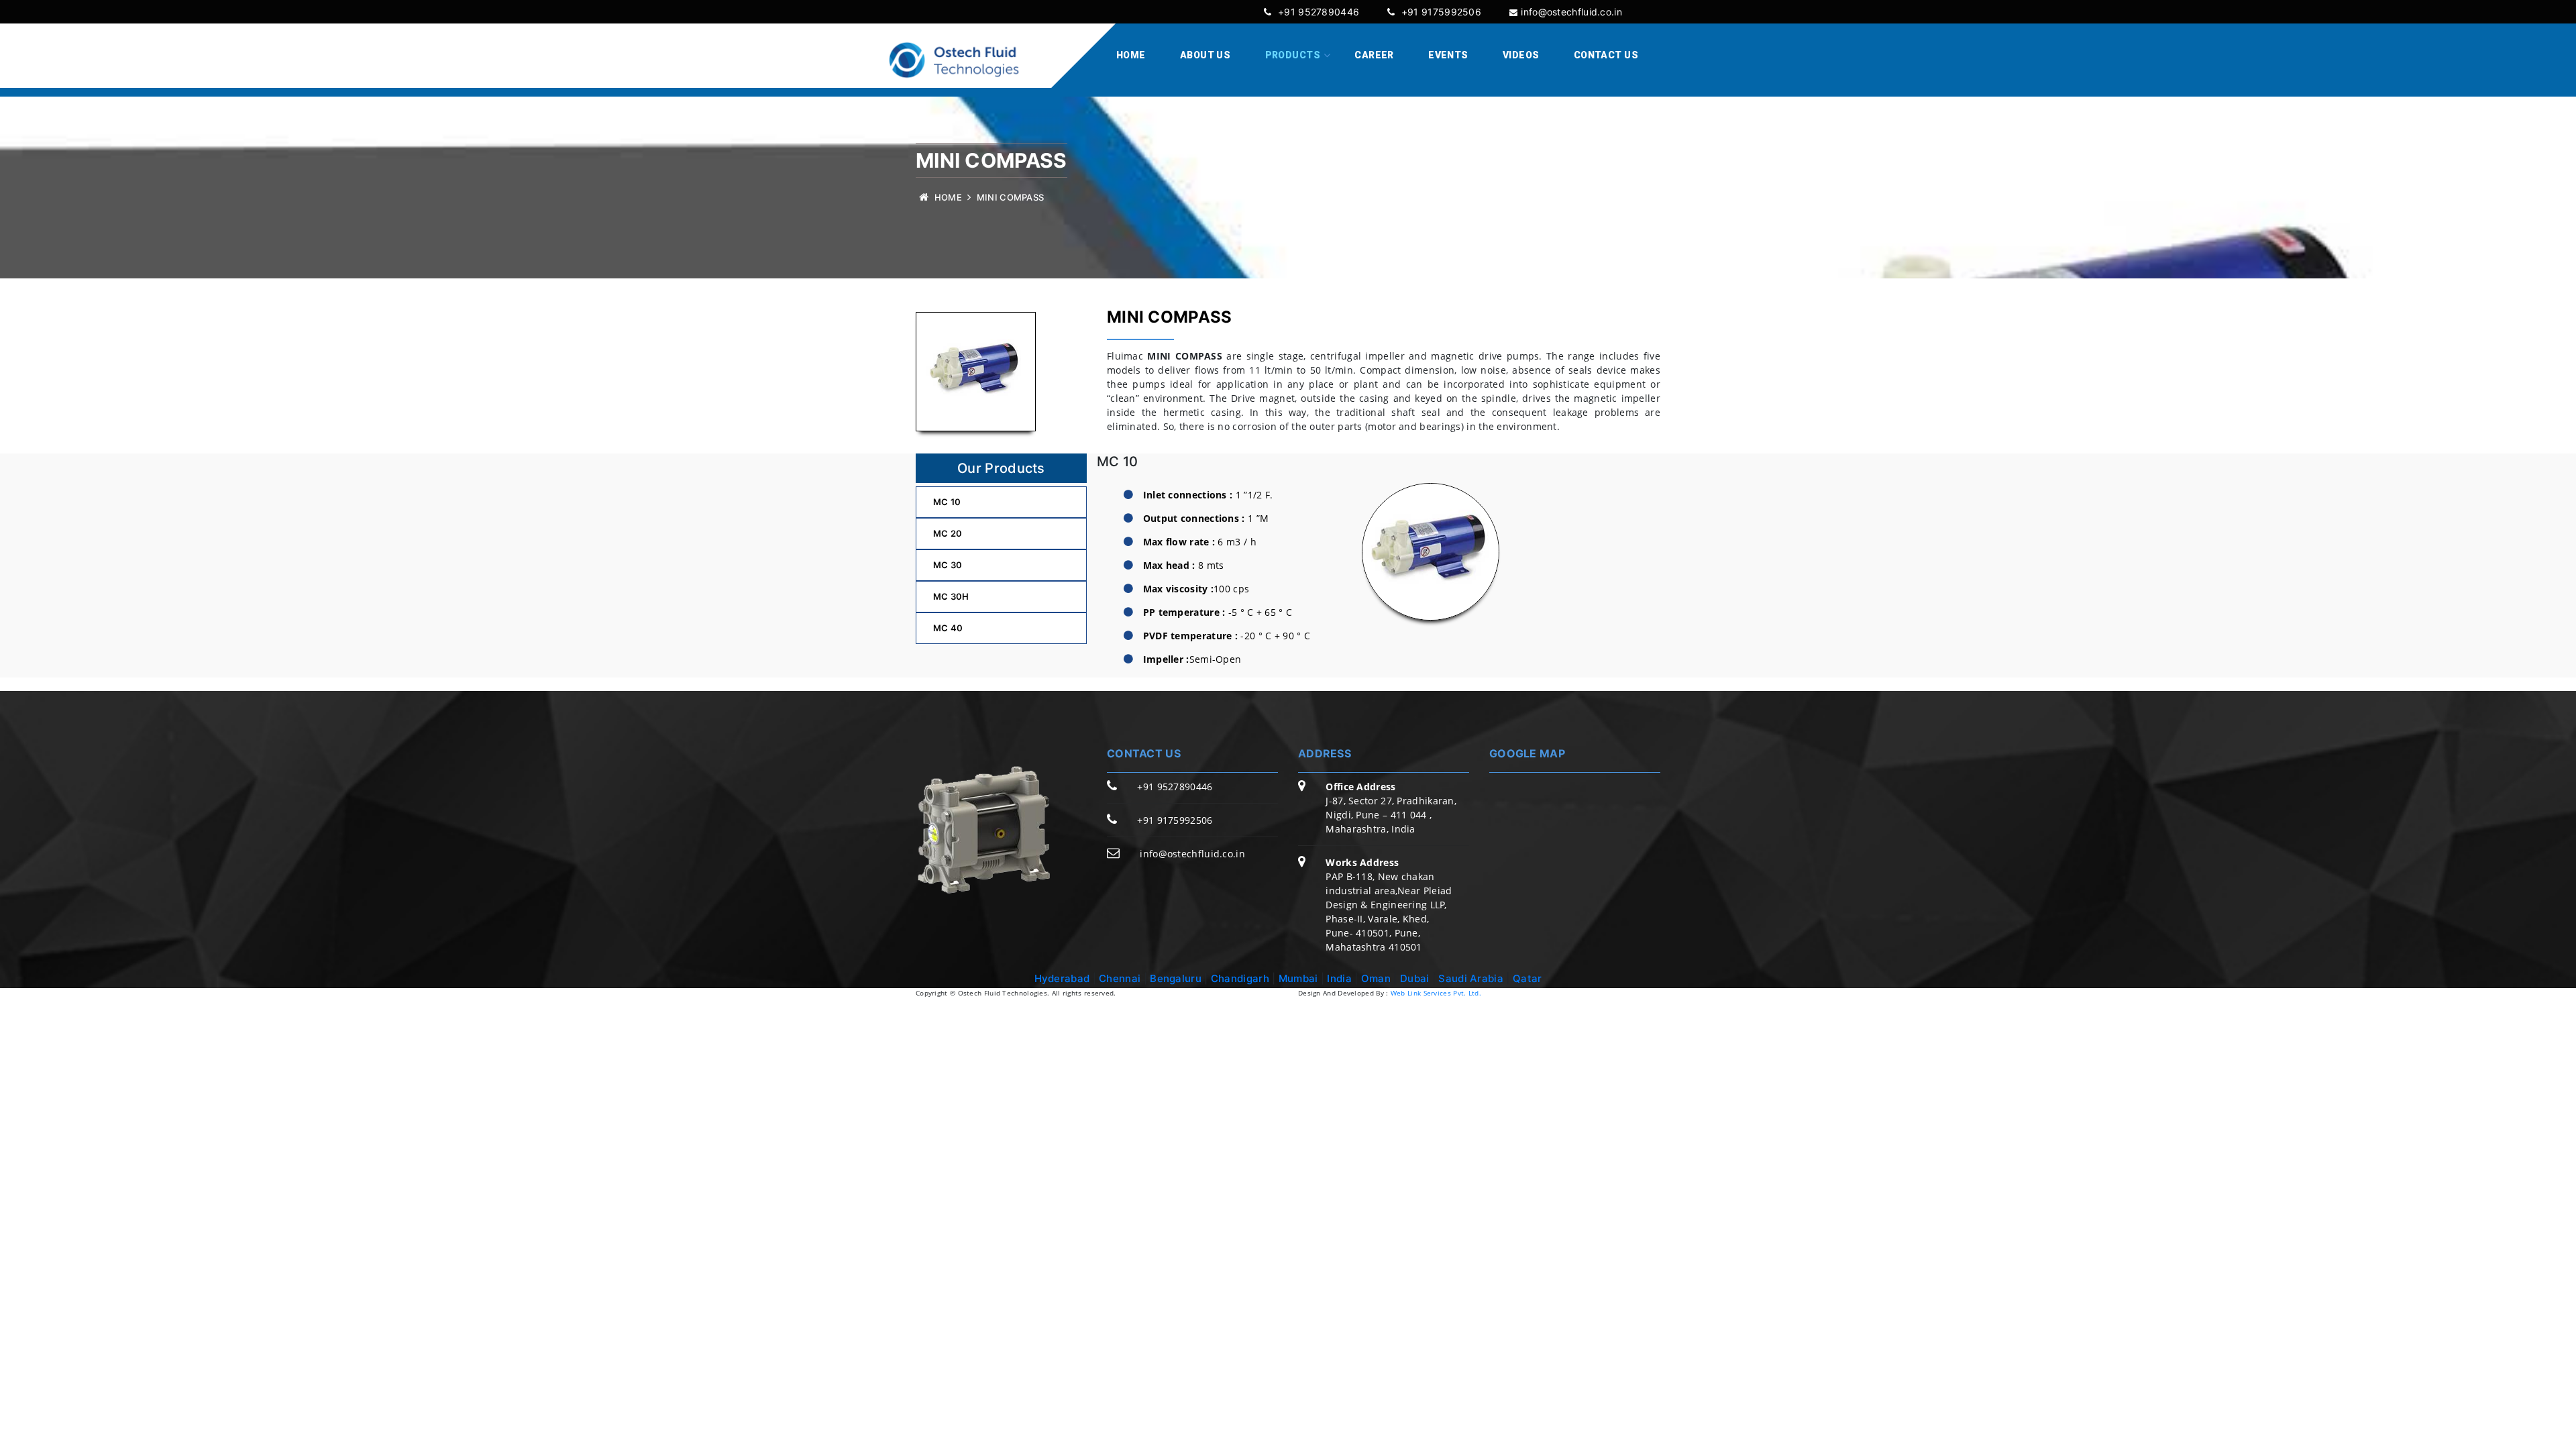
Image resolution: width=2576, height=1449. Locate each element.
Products (1293, 55)
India (1341, 978)
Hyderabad (1062, 978)
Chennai (1120, 978)
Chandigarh (1240, 978)
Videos (1521, 55)
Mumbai (1300, 978)
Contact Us (1606, 55)
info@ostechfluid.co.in (1571, 12)
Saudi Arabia (1471, 978)
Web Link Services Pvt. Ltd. (1436, 993)
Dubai (1415, 978)
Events (1448, 55)
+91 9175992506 (1440, 12)
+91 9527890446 (1317, 12)
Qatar (1527, 978)
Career (1374, 55)
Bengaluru (1176, 978)
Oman (1376, 978)
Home (1131, 55)
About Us (1205, 55)
